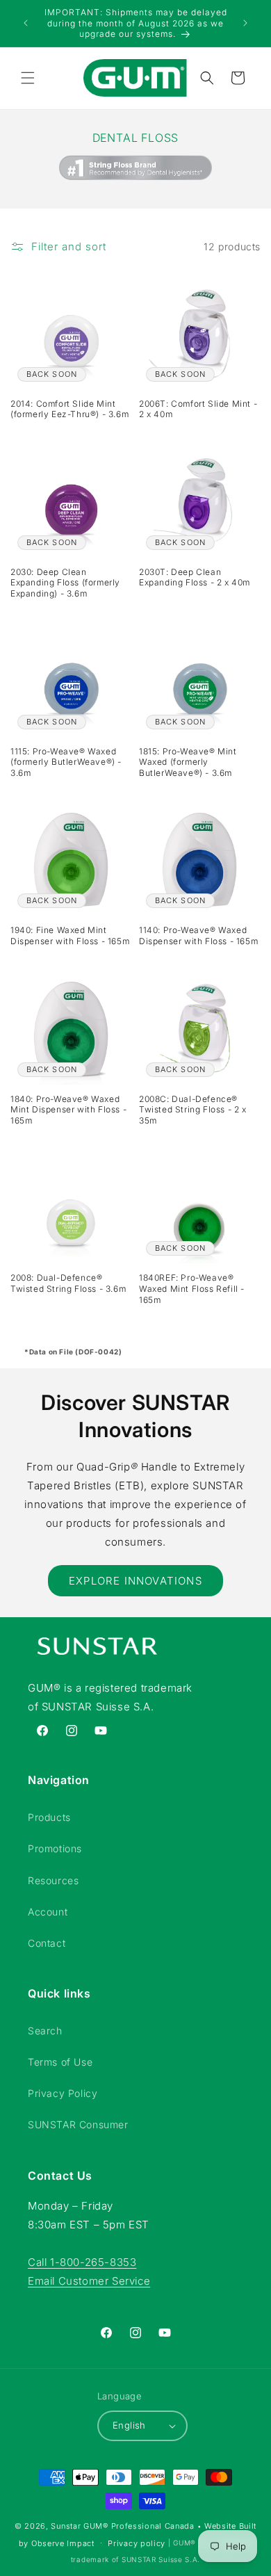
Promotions (55, 1848)
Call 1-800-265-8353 (82, 2262)
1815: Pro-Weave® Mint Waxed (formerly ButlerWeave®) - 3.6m (188, 762)
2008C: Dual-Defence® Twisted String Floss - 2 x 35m (193, 1110)
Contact (47, 1943)
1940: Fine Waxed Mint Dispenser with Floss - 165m (70, 935)
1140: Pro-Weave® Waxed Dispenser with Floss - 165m (198, 935)
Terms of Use (60, 2062)
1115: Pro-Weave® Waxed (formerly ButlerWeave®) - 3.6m (66, 762)
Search (45, 2031)
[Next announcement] (245, 23)
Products (49, 1817)
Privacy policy (137, 2543)
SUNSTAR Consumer (78, 2124)
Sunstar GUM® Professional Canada (122, 2526)
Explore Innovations (135, 1581)
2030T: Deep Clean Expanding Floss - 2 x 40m (195, 577)
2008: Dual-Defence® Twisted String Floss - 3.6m (68, 1283)
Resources (53, 1880)
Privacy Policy (63, 2093)
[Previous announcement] (26, 23)
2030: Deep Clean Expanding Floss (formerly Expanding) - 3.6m (65, 583)
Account (48, 1912)
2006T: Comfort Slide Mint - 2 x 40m (198, 409)
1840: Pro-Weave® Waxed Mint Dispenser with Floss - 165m (68, 1110)
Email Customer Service (89, 2281)
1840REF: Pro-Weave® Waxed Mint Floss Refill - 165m (192, 1288)
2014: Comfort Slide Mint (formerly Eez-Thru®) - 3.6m (69, 409)
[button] (28, 78)
